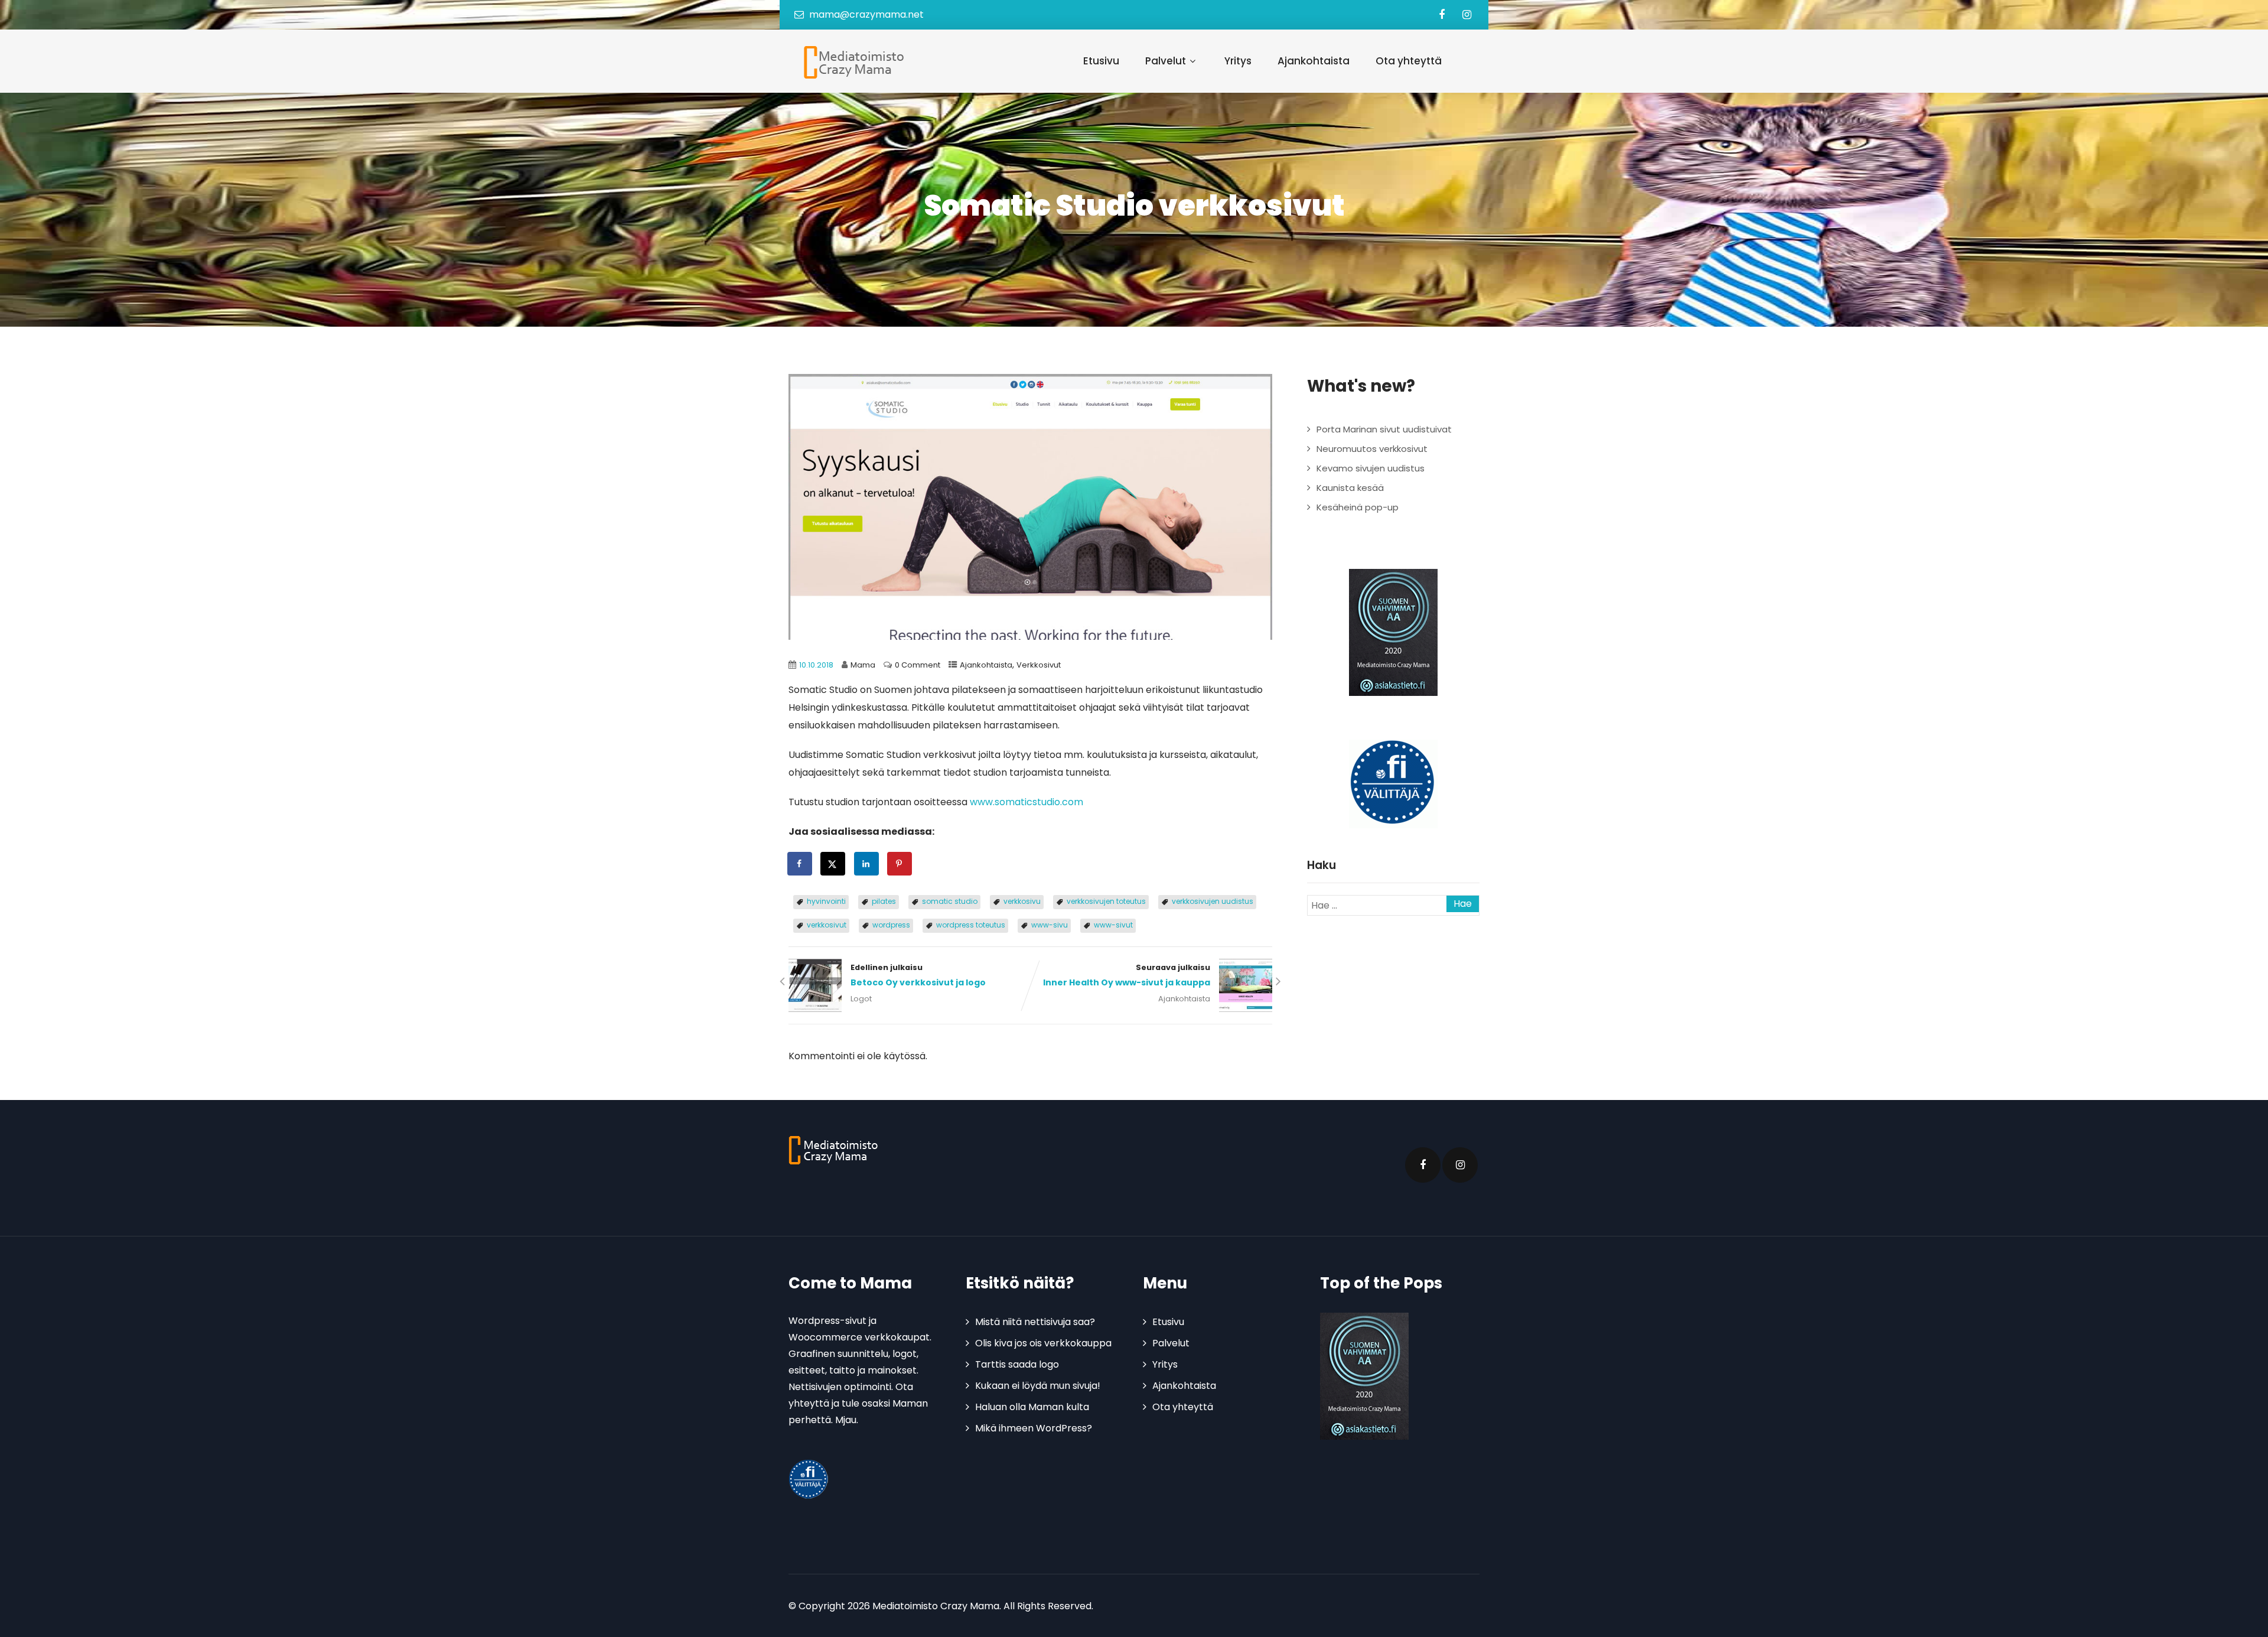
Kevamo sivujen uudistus (1371, 468)
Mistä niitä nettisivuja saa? (1035, 1322)
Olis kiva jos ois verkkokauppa (1043, 1343)
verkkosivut (827, 925)
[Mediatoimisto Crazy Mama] (851, 62)
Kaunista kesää (1350, 488)
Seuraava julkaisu (1127, 975)
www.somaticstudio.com (1027, 802)
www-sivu (1050, 925)
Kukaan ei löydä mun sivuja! (1038, 1386)
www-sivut (1113, 925)
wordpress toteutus (971, 925)
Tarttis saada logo (1017, 1364)
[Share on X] (833, 864)
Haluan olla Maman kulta (1032, 1407)
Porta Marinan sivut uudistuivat (1384, 429)
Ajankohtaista (1314, 61)
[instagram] (1467, 15)
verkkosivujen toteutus (1106, 901)
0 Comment (918, 665)
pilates (884, 901)
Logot (861, 999)
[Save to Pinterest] (900, 864)
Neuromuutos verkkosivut (1372, 449)
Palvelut (1166, 61)
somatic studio (950, 901)
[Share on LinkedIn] (867, 864)
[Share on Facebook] (800, 864)
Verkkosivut (1039, 665)
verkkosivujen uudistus (1213, 901)
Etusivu (1101, 61)
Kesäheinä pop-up (1358, 507)
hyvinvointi (826, 901)
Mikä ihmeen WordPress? (1034, 1428)
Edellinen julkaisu (918, 975)
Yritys (1238, 61)
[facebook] (1441, 15)
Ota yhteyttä (1409, 61)
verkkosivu (1022, 901)
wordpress (891, 925)
